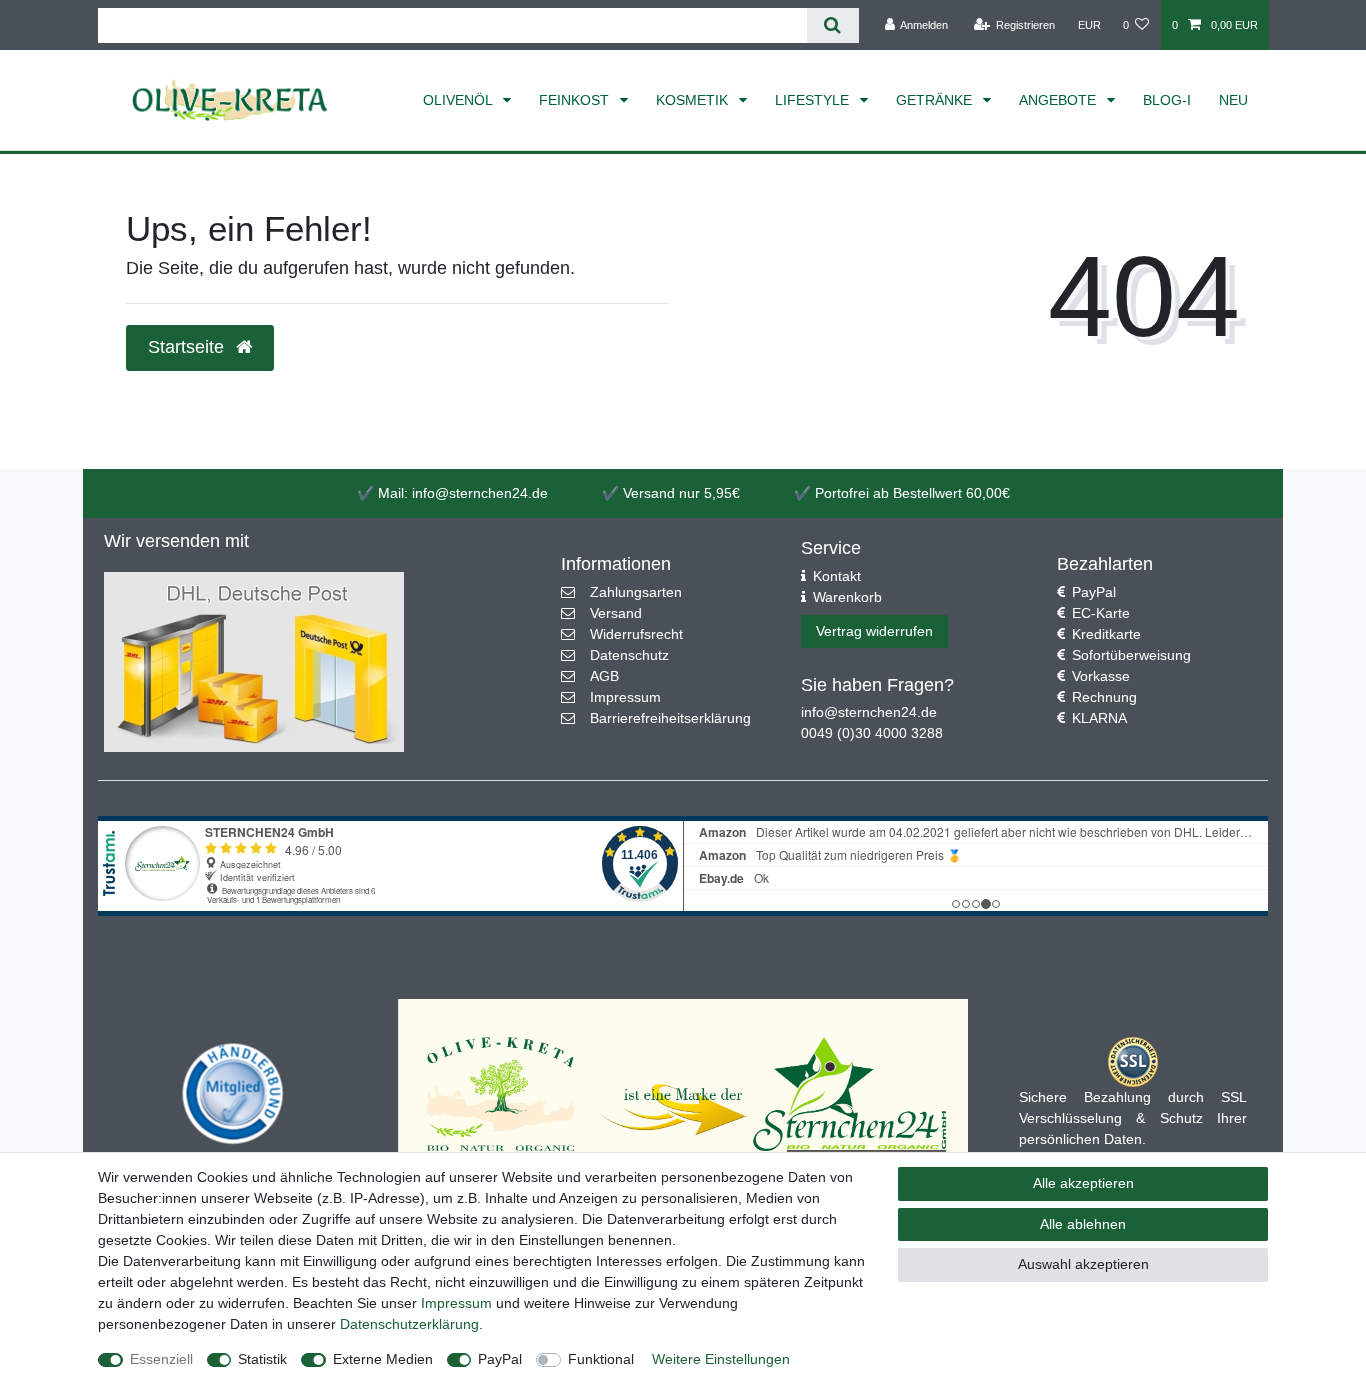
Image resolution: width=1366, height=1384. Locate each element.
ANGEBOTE (1059, 100)
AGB (604, 676)
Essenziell (161, 1359)
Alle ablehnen (1083, 1224)
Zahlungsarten (636, 592)
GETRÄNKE (936, 100)
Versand (616, 613)
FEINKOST (576, 100)
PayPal (1094, 592)
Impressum (625, 697)
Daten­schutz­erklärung (409, 1324)
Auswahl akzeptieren (1083, 1264)
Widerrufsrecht (636, 634)
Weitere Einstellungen (721, 1359)
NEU (1233, 100)
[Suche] (832, 25)
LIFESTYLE (814, 100)
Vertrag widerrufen (874, 631)
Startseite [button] (188, 347)
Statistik (262, 1359)
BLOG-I (1167, 100)
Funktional (601, 1359)
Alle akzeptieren (1083, 1183)
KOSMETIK (694, 100)
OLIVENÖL (459, 100)
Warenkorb (847, 597)
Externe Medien (383, 1359)
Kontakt (837, 576)
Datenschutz (629, 655)
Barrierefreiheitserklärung (670, 718)
